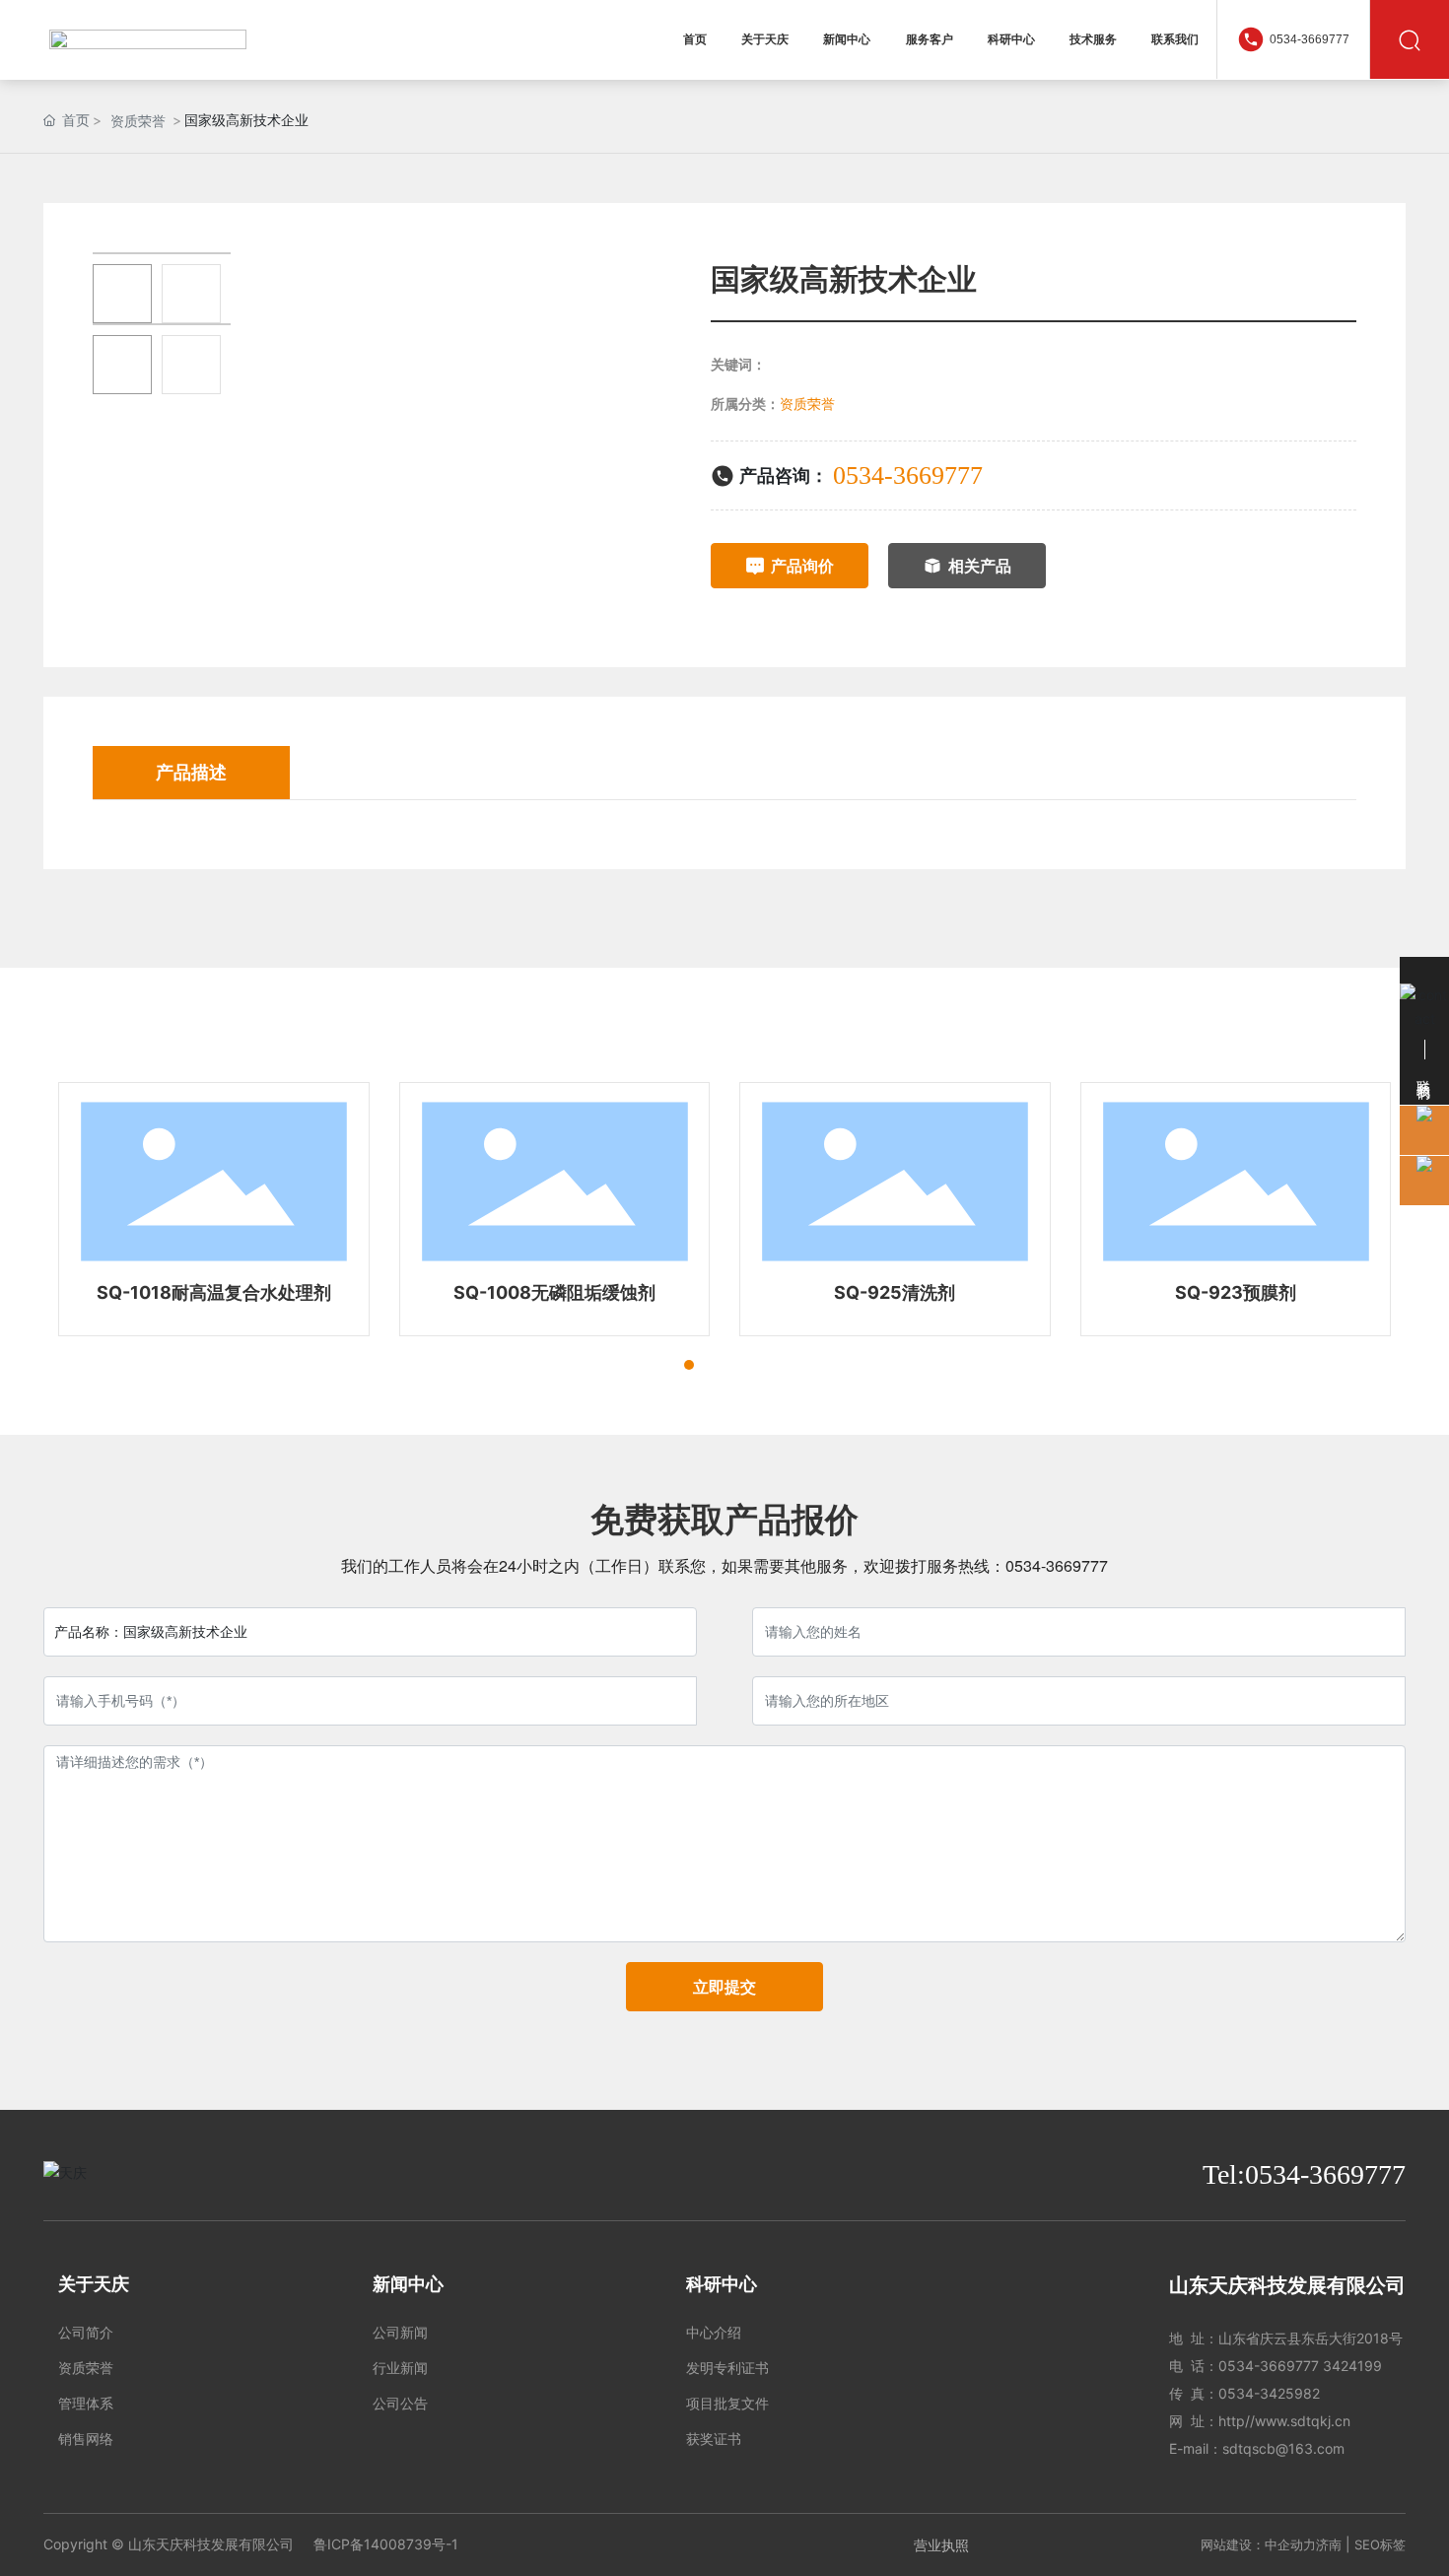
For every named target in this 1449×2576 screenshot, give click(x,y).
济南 (1329, 2544)
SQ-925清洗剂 (895, 1292)
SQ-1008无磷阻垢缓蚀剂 (554, 1292)
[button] (654, 1365)
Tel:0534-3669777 (1304, 2174)
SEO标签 (1380, 2544)
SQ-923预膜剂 (1236, 1292)
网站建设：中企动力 (1258, 2544)
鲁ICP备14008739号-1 (386, 2544)
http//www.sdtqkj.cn (1284, 2421)
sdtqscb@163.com (1283, 2448)
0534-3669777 (1310, 39)
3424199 (1352, 2366)
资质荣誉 (138, 121)
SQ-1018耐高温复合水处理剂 (214, 1292)
